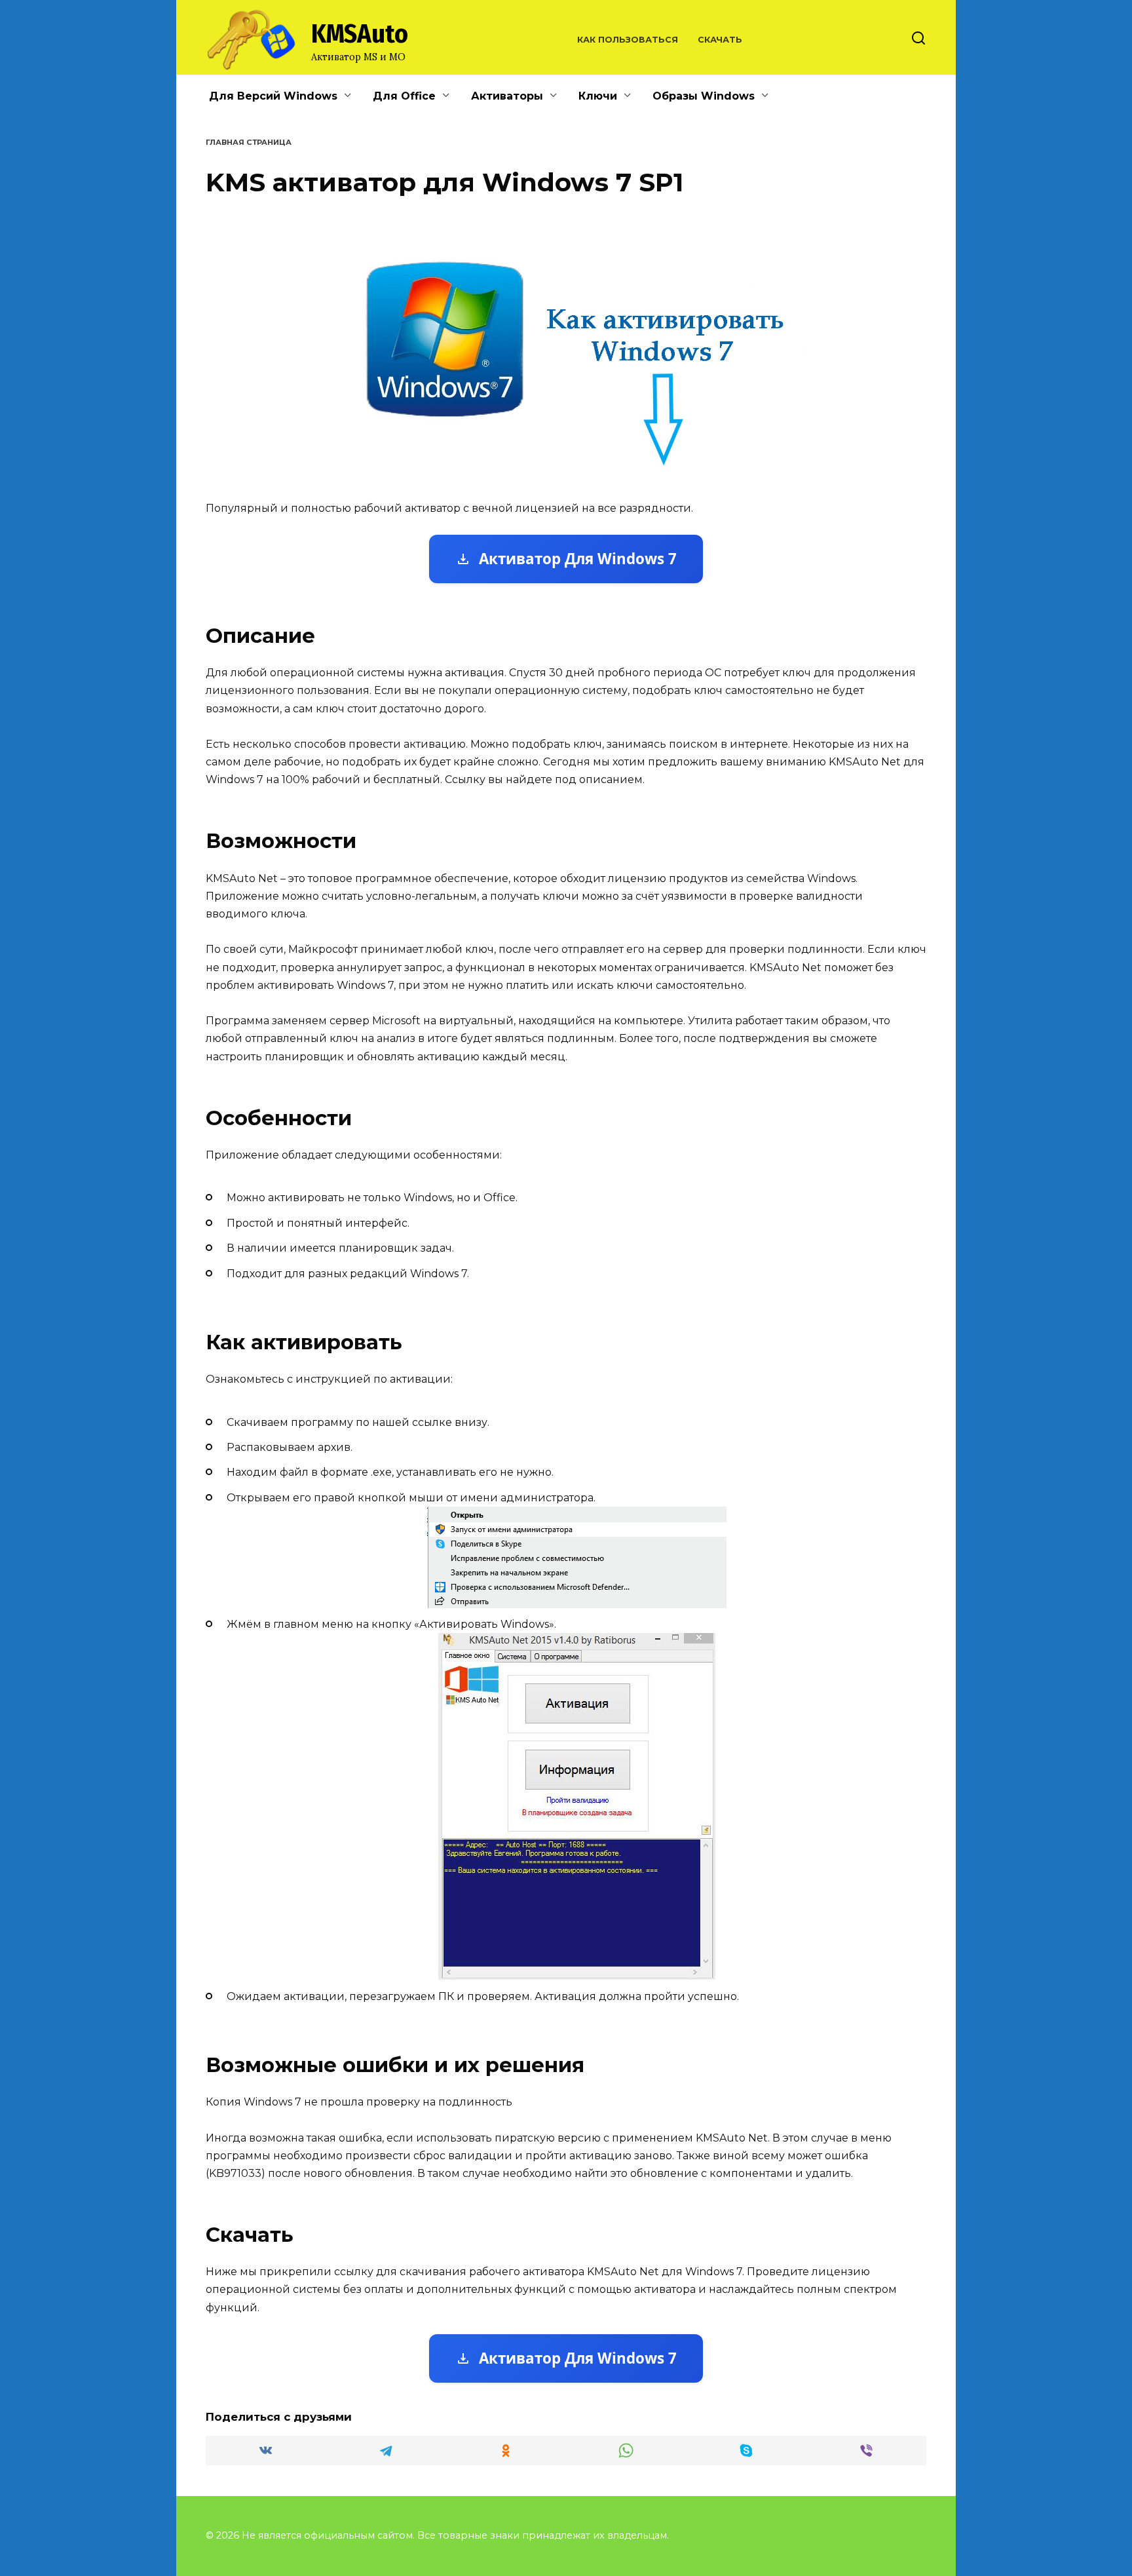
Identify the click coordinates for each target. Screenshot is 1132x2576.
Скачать (720, 40)
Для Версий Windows (273, 96)
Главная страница (249, 142)
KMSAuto (360, 34)
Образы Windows (704, 96)
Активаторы (507, 96)
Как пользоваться (628, 40)
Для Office (404, 96)
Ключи (598, 96)
